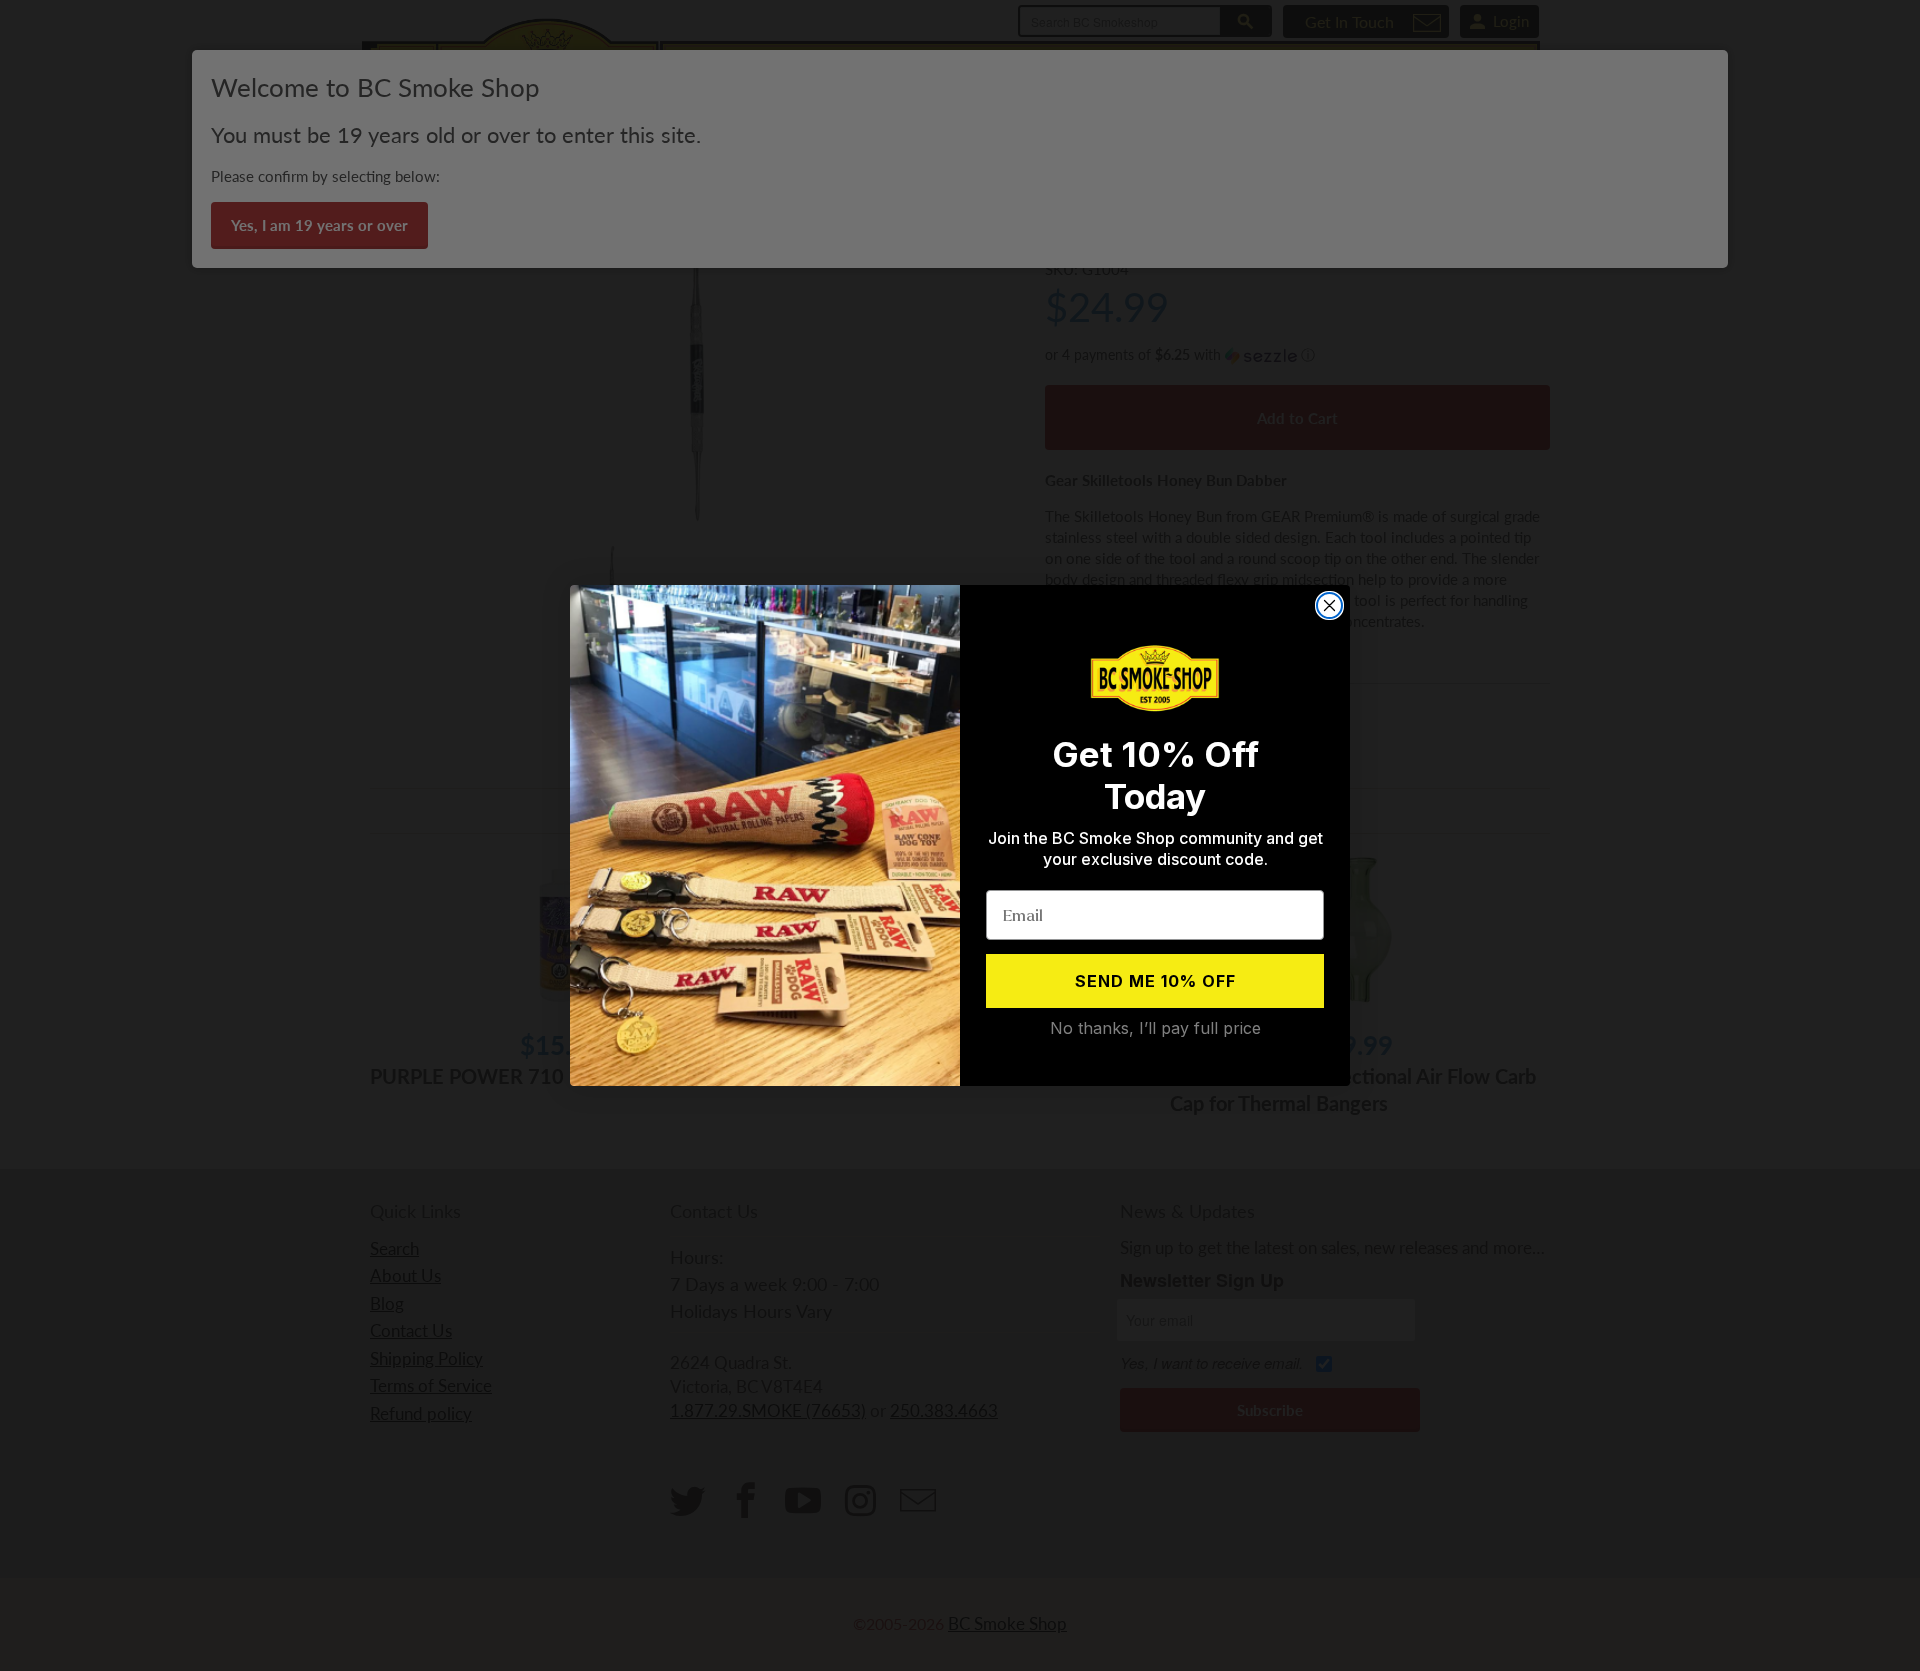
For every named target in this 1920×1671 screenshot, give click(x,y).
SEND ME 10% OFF (1155, 981)
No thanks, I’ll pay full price (1155, 1028)
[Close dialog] (1329, 605)
